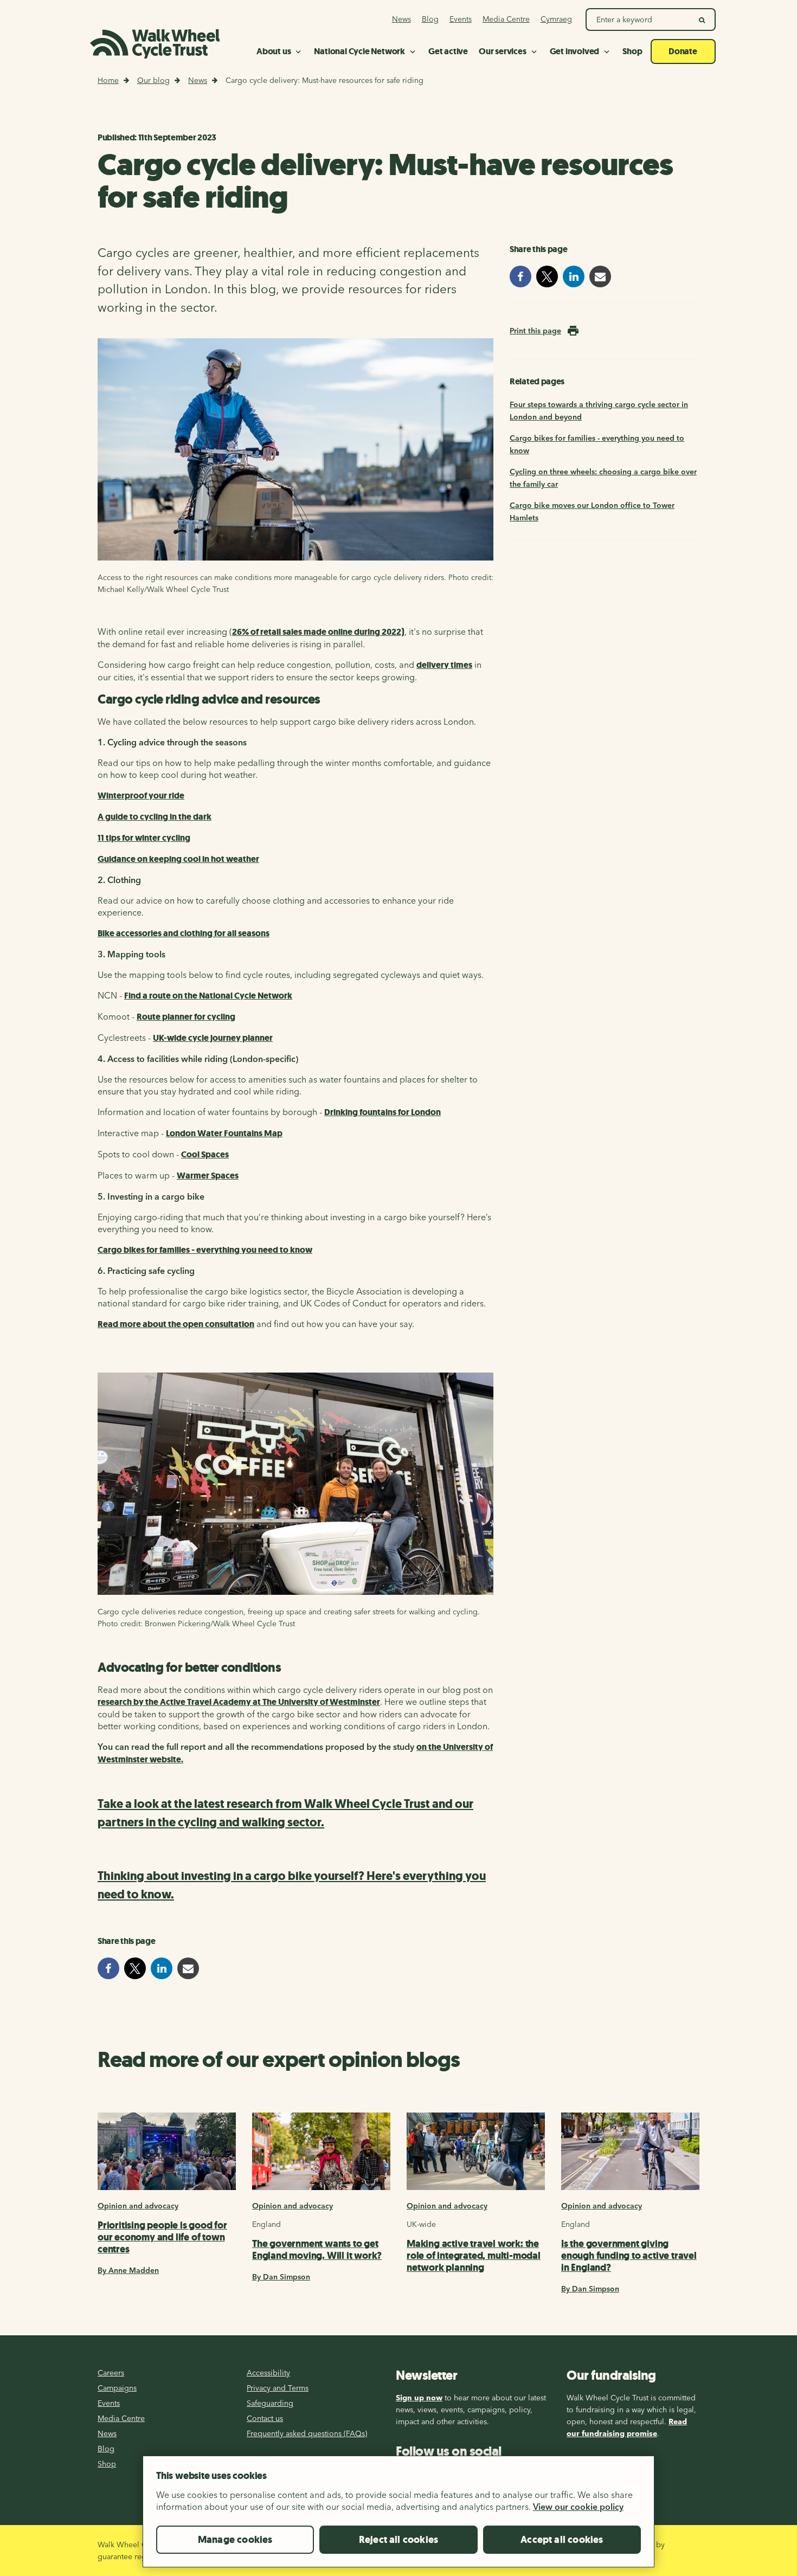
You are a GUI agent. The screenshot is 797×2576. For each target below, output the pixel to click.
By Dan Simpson (281, 2277)
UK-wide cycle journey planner (213, 1038)
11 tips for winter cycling (144, 838)
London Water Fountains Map (224, 1133)
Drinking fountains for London (383, 1112)
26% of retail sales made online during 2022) (318, 632)
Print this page (535, 331)
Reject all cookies (398, 2540)
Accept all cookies (562, 2540)
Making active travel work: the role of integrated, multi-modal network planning (474, 2256)
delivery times (444, 665)
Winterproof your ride (141, 796)
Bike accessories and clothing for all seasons (184, 933)
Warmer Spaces (208, 1176)
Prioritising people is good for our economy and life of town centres (162, 2237)
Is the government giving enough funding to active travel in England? (629, 2256)
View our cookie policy (578, 2507)
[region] (398, 2516)
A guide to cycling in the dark (155, 817)
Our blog (153, 80)
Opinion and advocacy (138, 2206)
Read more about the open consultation (176, 1324)
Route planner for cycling (186, 1017)
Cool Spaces (205, 1154)
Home (108, 80)
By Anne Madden (128, 2270)
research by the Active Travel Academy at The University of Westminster (239, 1702)
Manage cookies (235, 2540)
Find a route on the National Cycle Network (208, 996)
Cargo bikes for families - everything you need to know (205, 1250)
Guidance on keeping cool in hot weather (178, 859)
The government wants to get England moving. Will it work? (317, 2250)
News (198, 80)
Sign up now (419, 2398)
